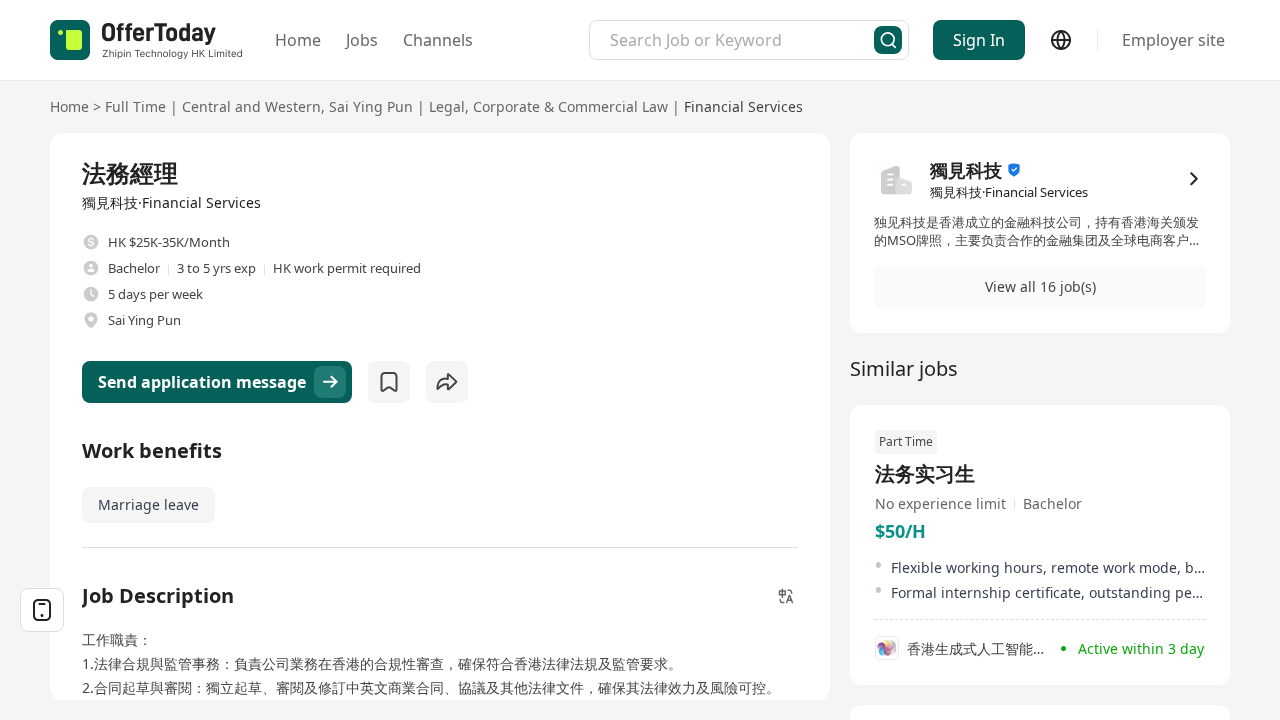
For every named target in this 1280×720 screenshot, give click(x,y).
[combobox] (742, 40)
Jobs (362, 40)
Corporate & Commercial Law (570, 106)
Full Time (135, 106)
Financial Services (743, 106)
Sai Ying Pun (371, 106)
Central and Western (251, 106)
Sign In (979, 40)
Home (298, 40)
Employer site (1173, 40)
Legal (447, 106)
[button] (1040, 287)
